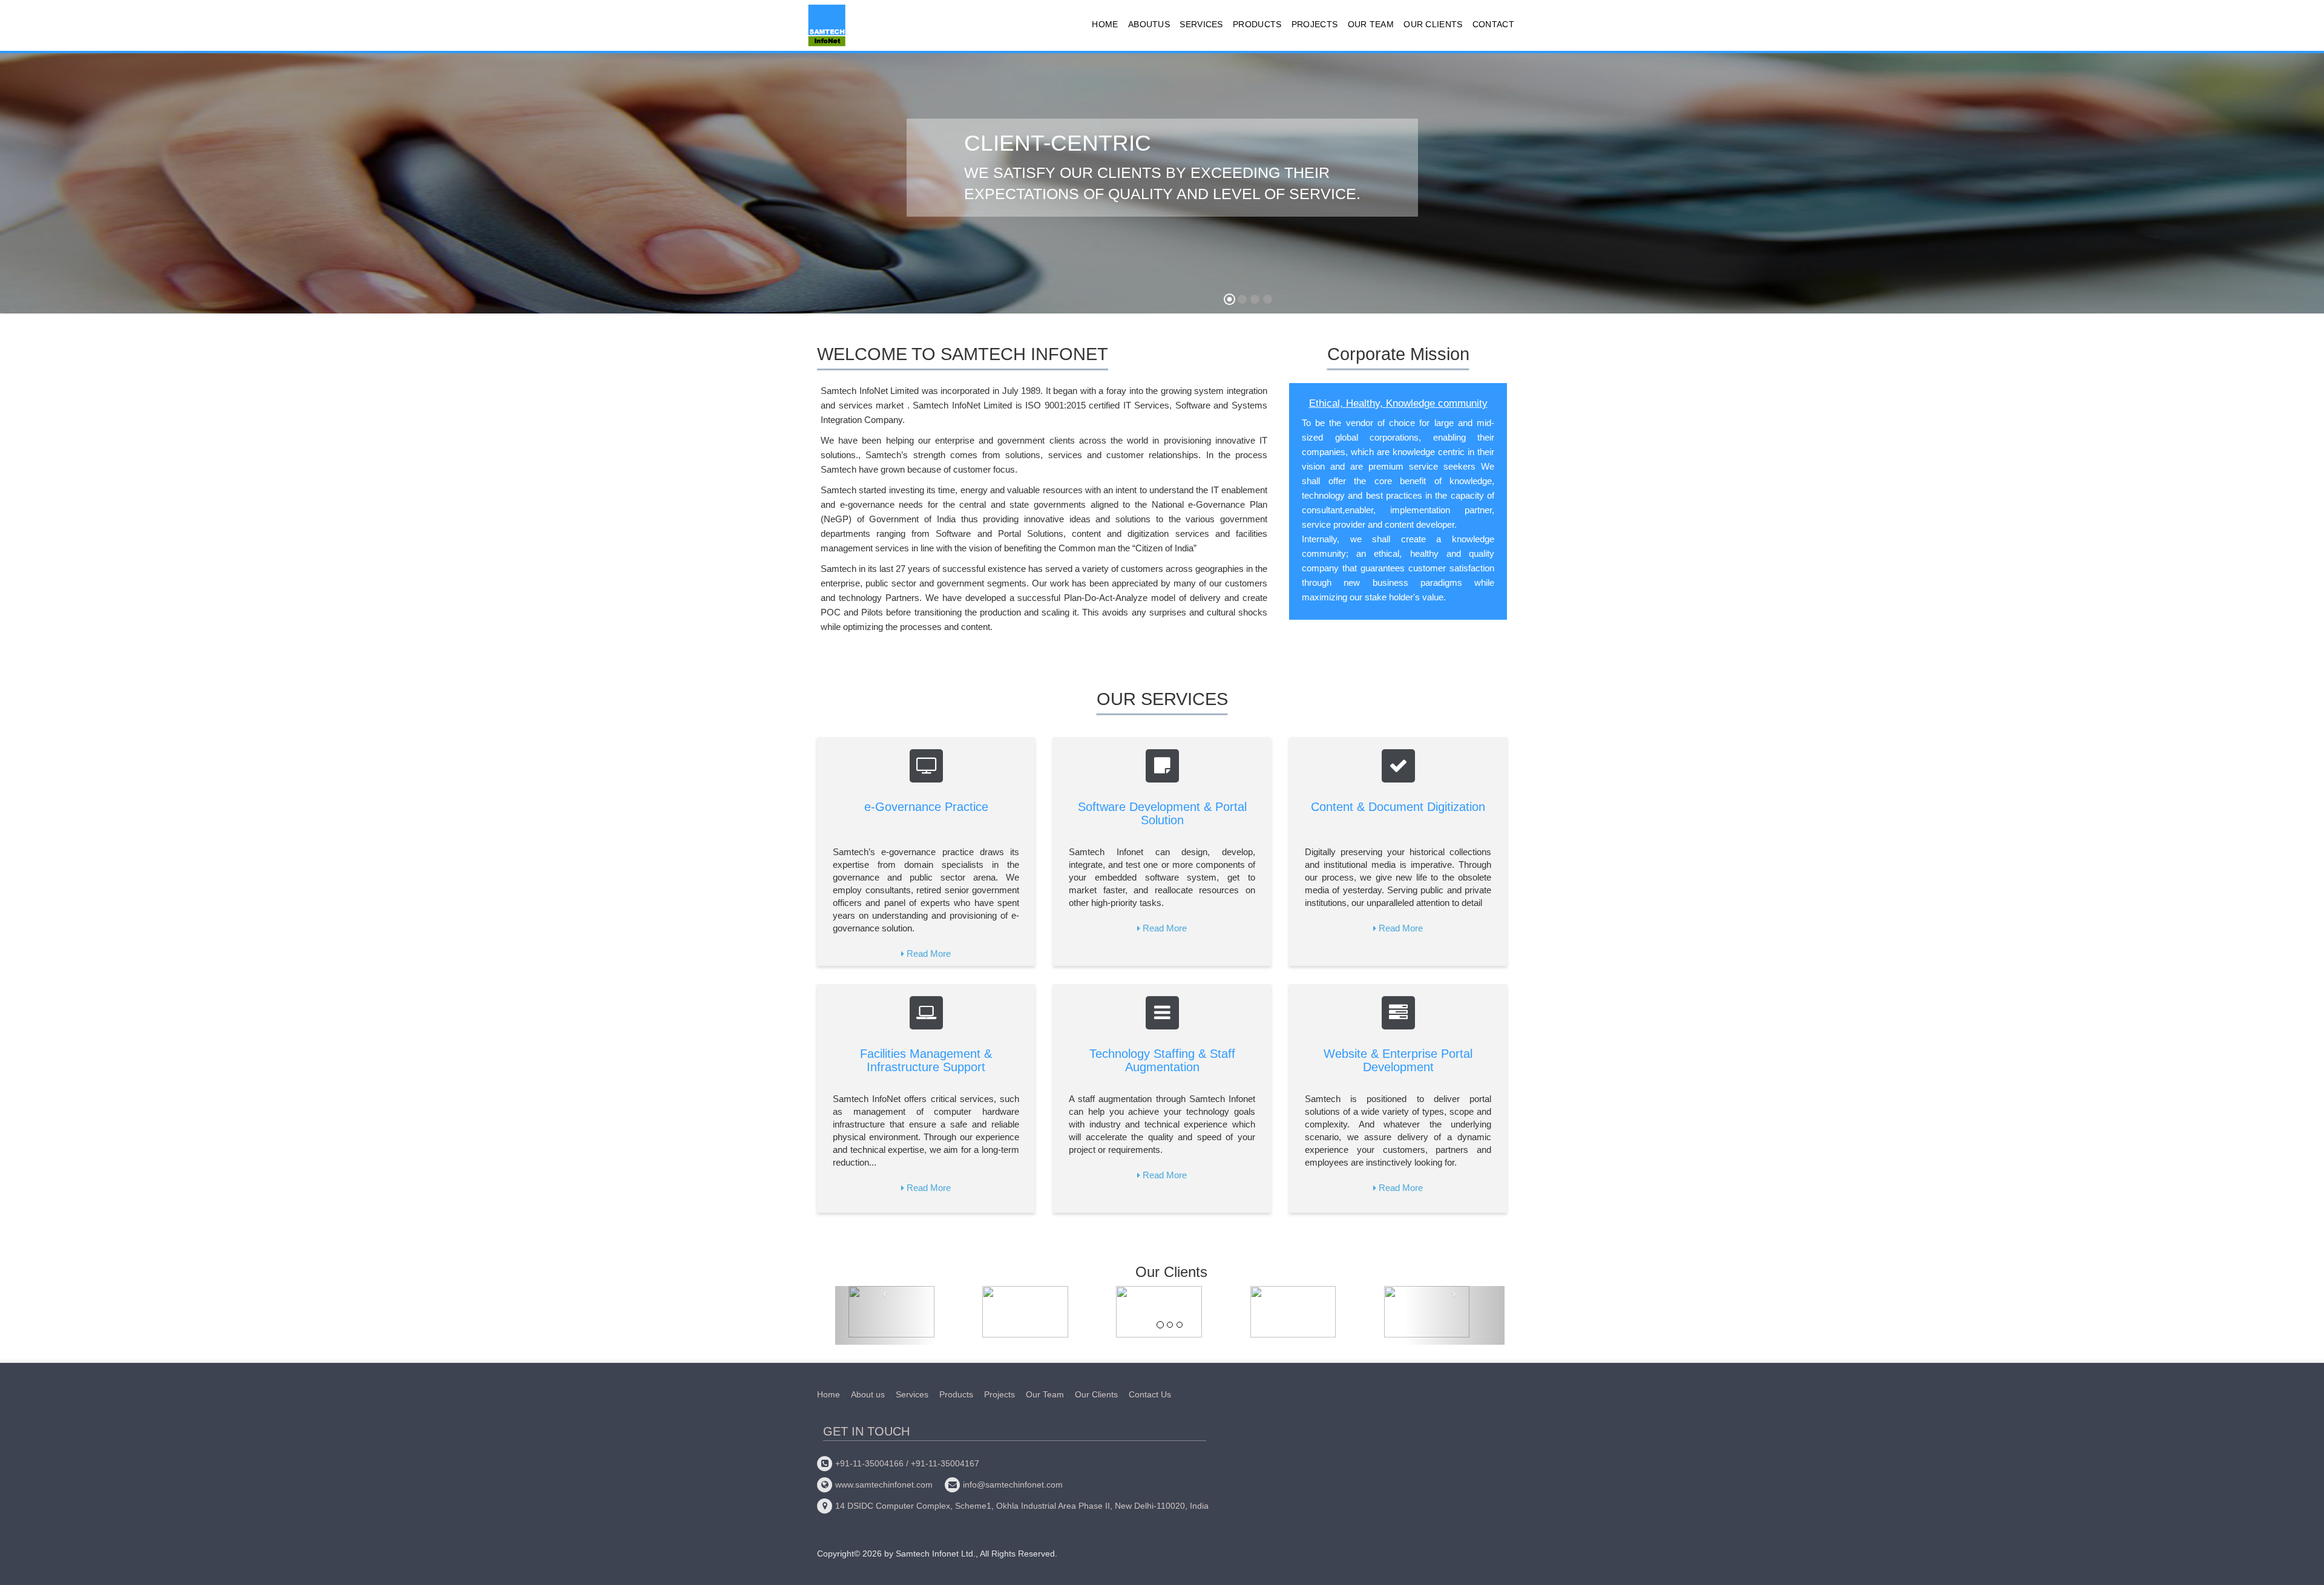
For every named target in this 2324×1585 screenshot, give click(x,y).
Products (1257, 24)
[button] (37, 189)
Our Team (1371, 24)
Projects (1315, 24)
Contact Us (1150, 1394)
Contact (1493, 24)
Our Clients (1433, 24)
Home (1105, 24)
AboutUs (1149, 24)
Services (1201, 24)
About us (868, 1394)
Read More (929, 953)
